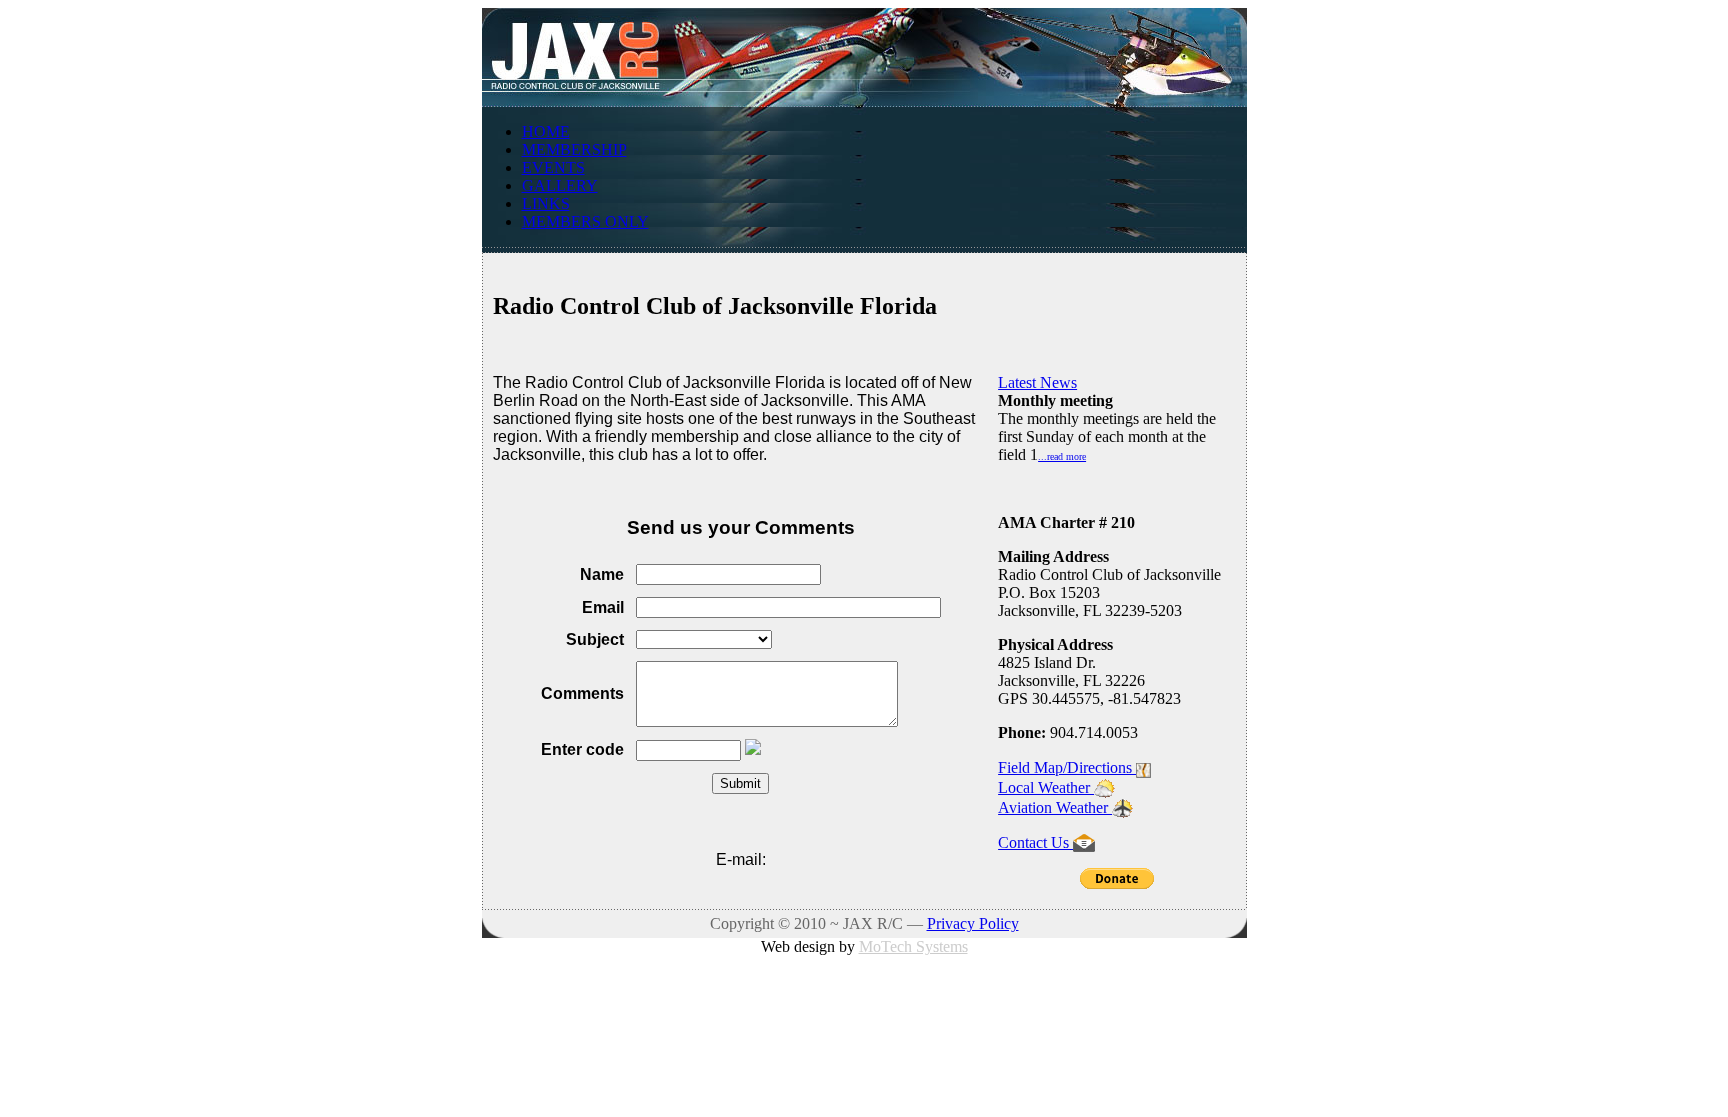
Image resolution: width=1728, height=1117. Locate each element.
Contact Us (1035, 842)
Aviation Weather (1055, 807)
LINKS (546, 203)
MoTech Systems (913, 946)
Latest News (1037, 382)
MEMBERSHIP (574, 149)
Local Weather (1046, 787)
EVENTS (553, 167)
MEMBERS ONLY (585, 221)
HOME (546, 131)
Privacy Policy (973, 923)
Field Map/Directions (1067, 767)
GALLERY (560, 185)
